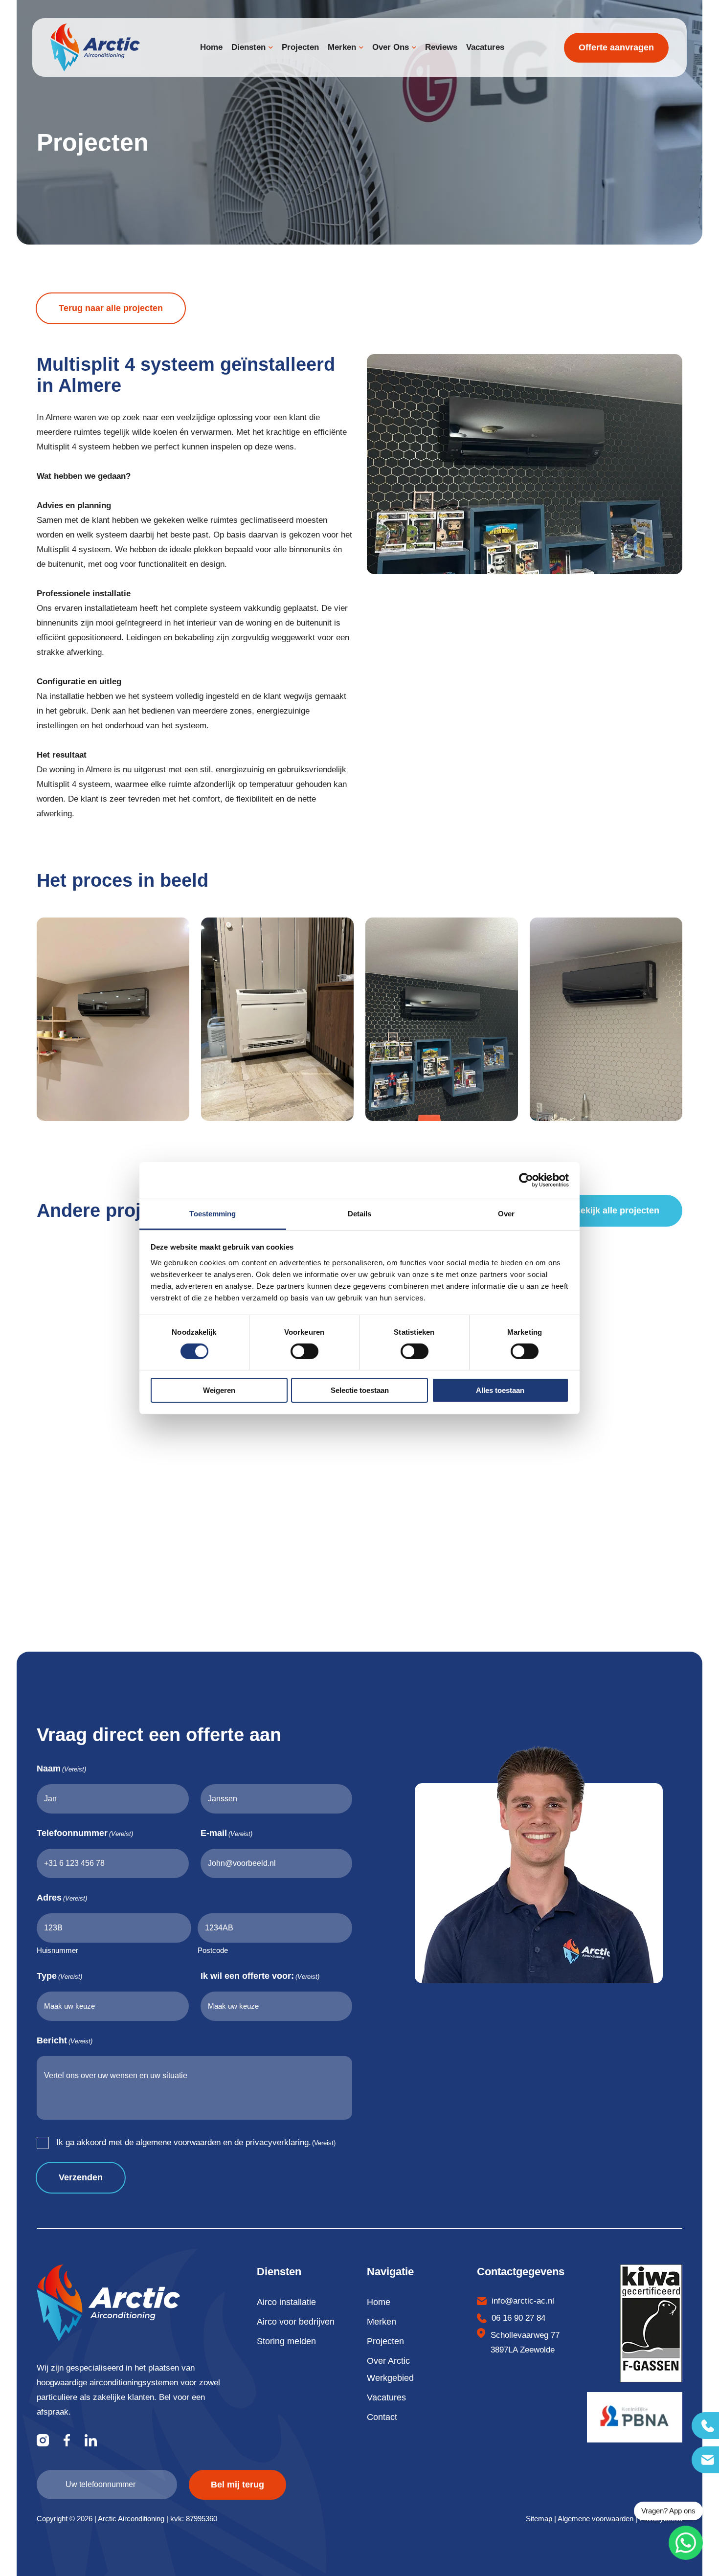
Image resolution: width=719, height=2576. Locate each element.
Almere (58, 417)
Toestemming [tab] (213, 1213)
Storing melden (286, 2341)
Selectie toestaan (360, 1390)
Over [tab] (506, 1213)
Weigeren (219, 1390)
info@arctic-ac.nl (523, 2301)
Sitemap (539, 2519)
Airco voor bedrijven (296, 2322)
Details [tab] (360, 1213)
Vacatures (386, 2397)
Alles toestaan (500, 1390)
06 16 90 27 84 (518, 2318)
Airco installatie (286, 2302)
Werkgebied (390, 2378)
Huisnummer (57, 1950)
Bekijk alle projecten (617, 1210)
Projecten (385, 2341)
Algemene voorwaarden (595, 2519)
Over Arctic (388, 2361)
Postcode (213, 1950)
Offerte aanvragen (616, 47)
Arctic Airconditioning (131, 2519)
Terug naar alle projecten (111, 308)
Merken (382, 2322)
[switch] (304, 1351)
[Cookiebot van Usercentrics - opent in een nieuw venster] (526, 1180)
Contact (382, 2417)
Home (379, 2302)
